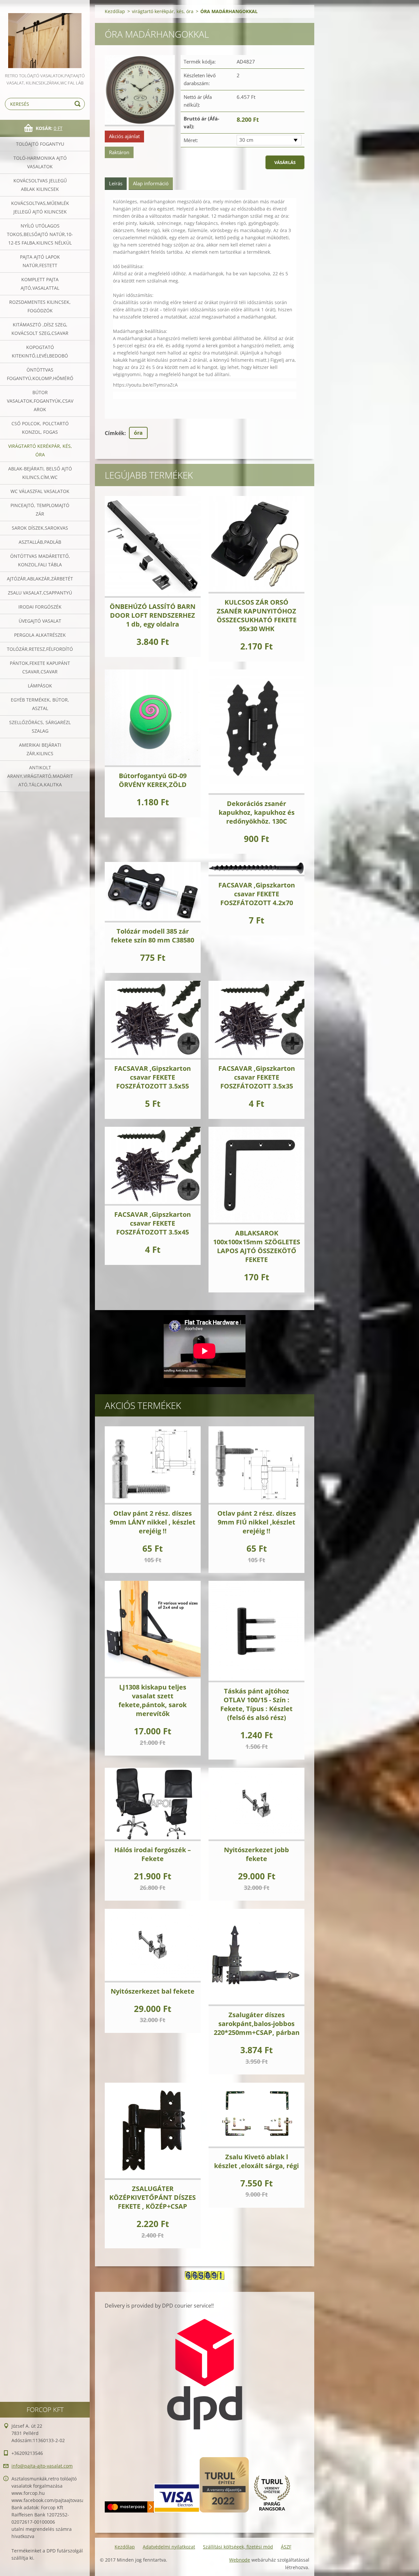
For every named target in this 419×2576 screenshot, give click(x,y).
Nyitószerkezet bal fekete (153, 1991)
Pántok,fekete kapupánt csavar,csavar (40, 667)
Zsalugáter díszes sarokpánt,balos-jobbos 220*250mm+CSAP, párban (257, 2024)
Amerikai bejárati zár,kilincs (40, 749)
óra (138, 433)
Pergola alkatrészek (40, 635)
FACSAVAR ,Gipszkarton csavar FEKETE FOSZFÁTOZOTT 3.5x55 (153, 1077)
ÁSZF (286, 2547)
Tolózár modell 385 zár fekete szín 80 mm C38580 (153, 936)
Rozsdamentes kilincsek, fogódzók (40, 306)
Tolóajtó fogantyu (40, 144)
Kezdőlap (115, 11)
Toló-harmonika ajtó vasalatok (40, 162)
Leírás (116, 183)
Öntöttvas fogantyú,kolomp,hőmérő (40, 374)
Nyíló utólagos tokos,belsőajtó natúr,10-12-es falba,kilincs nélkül (40, 234)
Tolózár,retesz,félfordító (40, 649)
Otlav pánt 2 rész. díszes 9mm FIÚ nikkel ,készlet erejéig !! (257, 1522)
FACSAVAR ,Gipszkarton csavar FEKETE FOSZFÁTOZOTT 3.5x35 (257, 1077)
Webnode (240, 2560)
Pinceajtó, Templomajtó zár (40, 510)
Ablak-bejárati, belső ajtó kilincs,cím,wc (40, 473)
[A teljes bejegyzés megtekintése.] (153, 547)
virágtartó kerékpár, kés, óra (40, 450)
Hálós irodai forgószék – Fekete (153, 1854)
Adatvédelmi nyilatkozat (169, 2547)
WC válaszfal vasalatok (40, 491)
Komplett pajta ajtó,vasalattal (40, 284)
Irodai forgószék (40, 607)
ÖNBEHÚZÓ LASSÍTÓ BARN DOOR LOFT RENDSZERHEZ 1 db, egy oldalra (153, 615)
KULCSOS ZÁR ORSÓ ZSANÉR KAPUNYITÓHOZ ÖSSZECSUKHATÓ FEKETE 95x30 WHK (257, 615)
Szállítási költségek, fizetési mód (238, 2547)
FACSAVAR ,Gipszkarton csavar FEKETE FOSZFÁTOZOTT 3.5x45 (153, 1223)
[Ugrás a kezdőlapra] (45, 36)
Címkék (115, 433)
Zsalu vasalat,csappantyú (40, 593)
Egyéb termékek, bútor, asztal (40, 704)
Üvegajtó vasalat (40, 621)
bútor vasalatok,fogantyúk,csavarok (40, 401)
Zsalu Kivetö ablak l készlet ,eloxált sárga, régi (256, 2161)
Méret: (191, 140)
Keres (79, 104)
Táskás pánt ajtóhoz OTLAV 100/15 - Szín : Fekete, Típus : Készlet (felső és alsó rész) (256, 1704)
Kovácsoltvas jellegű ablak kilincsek (40, 185)
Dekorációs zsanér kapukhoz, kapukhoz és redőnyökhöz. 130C (257, 812)
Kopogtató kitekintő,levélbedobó (40, 351)
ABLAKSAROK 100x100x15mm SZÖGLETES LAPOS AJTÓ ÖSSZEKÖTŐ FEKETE (257, 1246)
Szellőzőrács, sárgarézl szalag (40, 727)
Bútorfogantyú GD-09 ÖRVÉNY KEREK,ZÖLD (153, 780)
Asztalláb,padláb (40, 542)
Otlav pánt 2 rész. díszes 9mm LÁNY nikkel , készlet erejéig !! (153, 1522)
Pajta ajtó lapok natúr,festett (40, 261)
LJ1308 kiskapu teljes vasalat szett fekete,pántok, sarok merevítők (153, 1700)
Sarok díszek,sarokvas (40, 528)
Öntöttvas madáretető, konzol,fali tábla (40, 560)
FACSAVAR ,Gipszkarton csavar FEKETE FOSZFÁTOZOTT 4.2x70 (257, 894)
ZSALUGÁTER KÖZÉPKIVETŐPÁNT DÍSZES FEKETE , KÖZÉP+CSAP (153, 2197)
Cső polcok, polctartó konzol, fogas (40, 428)
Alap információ (151, 183)
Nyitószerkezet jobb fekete (256, 1854)
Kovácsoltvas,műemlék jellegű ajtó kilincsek (40, 207)
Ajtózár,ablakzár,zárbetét (40, 579)
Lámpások (40, 686)
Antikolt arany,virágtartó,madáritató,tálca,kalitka (40, 776)
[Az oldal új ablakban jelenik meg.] (140, 91)
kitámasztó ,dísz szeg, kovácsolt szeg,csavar (40, 329)
